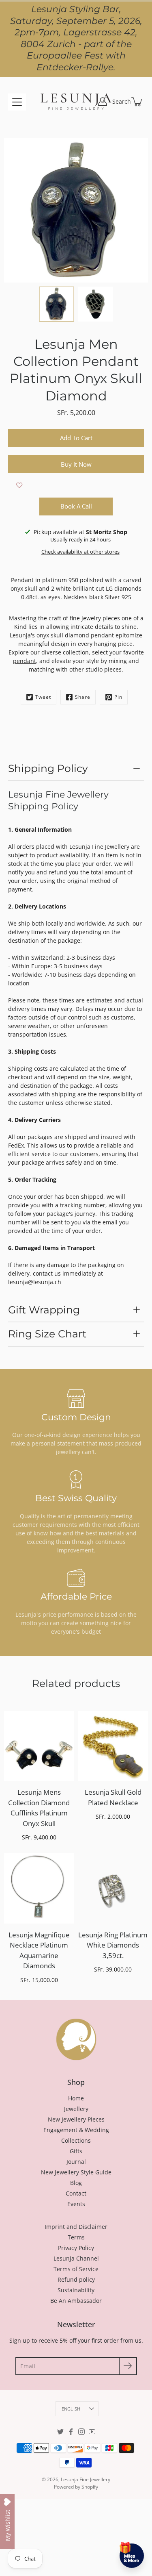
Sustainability (76, 2290)
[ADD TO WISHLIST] (19, 485)
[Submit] (128, 2366)
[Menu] (17, 102)
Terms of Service (76, 2269)
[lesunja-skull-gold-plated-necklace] (113, 1746)
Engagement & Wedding (76, 2130)
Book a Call (76, 506)
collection (76, 652)
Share (83, 697)
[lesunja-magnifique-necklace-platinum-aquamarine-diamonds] (39, 1888)
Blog (76, 2183)
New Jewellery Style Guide (76, 2172)
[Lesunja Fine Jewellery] (76, 102)
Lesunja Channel (76, 2258)
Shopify (90, 2487)
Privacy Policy (76, 2248)
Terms (76, 2237)
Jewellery (76, 2109)
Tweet (43, 697)
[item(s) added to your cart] (137, 102)
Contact (76, 2193)
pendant (25, 661)
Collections (76, 2140)
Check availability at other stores (80, 552)
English (71, 2409)
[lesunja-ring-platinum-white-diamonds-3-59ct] (113, 1888)
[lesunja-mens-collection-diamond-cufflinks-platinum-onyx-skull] (39, 1746)
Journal (76, 2162)
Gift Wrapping (44, 1310)
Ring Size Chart (47, 1334)
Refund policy (76, 2279)
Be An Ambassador (76, 2301)
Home (76, 2098)
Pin (118, 697)
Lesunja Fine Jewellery (86, 2479)
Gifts (76, 2151)
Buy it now (76, 464)
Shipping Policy (48, 768)
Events (76, 2204)
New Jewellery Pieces (76, 2119)
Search (122, 101)
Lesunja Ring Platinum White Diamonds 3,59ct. (113, 1945)
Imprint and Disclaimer (76, 2227)
